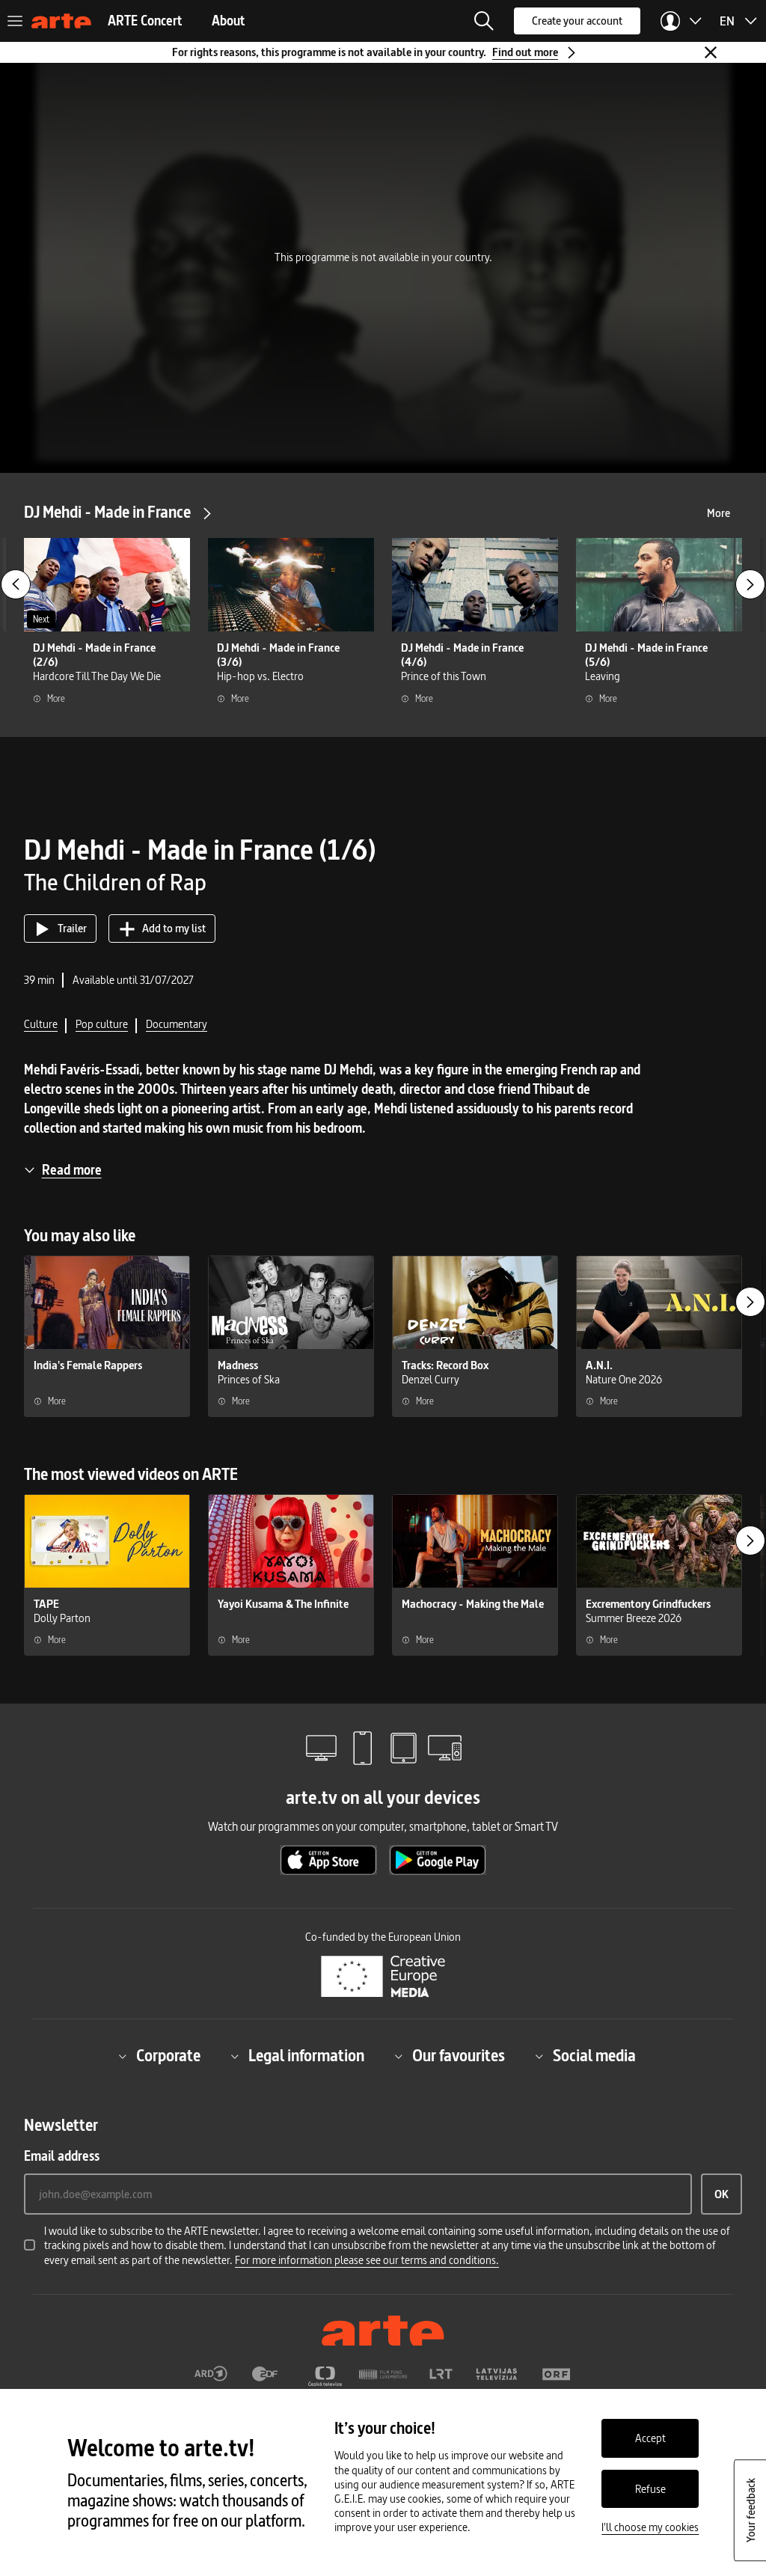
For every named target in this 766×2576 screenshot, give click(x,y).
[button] (484, 21)
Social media (594, 2056)
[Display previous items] (16, 584)
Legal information (306, 2056)
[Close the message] (711, 52)
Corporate (168, 2056)
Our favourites (459, 2056)
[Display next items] (750, 584)
